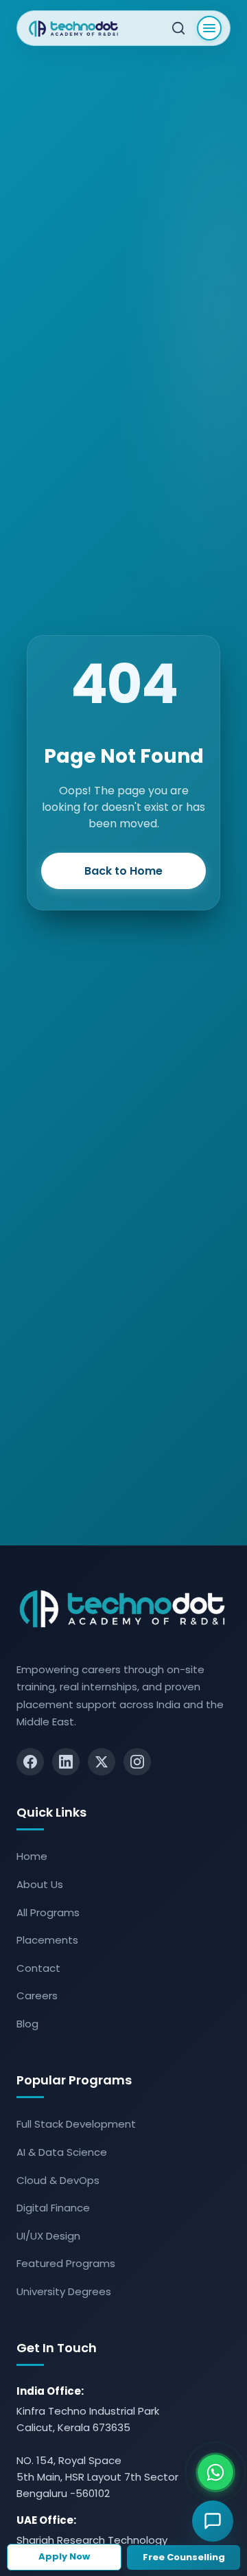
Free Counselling (184, 2557)
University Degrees (64, 2291)
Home (32, 1856)
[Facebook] (30, 1762)
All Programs (48, 1912)
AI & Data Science (62, 2152)
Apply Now (64, 2556)
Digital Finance (53, 2208)
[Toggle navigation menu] (209, 28)
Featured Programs (66, 2263)
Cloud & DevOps (58, 2180)
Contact (38, 1968)
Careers (37, 1996)
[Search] (178, 28)
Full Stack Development (76, 2124)
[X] (102, 1762)
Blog (27, 2024)
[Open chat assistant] (213, 2521)
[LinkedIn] (66, 1762)
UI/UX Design (48, 2236)
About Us (40, 1884)
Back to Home (123, 871)
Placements (47, 1940)
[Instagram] (137, 1762)
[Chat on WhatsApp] (215, 2472)
